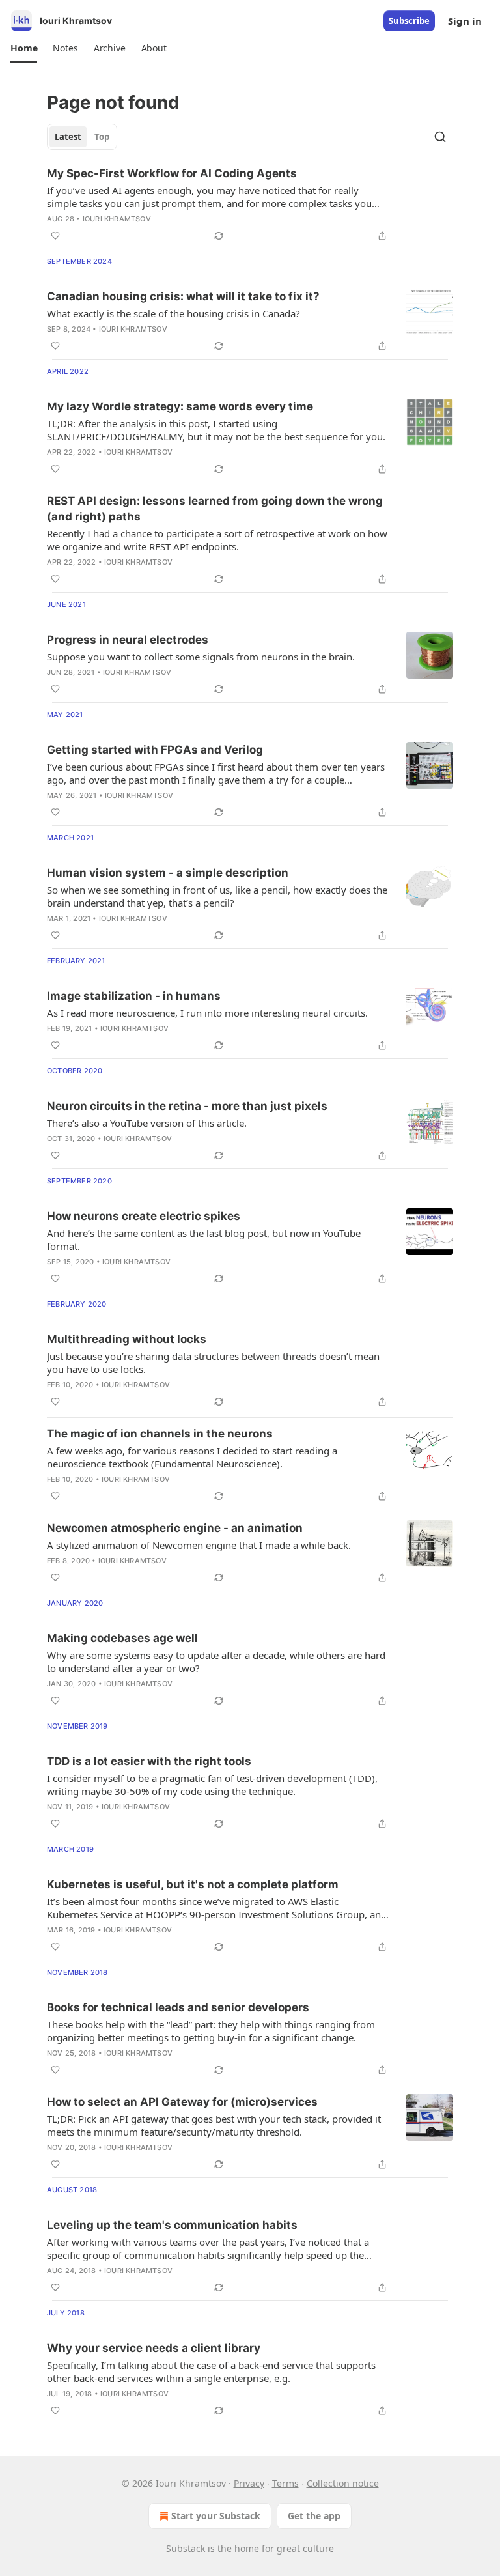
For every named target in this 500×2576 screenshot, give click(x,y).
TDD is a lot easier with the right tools (149, 1761)
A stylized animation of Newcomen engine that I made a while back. (199, 1545)
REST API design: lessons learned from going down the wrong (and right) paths (215, 509)
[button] (24, 48)
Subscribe (409, 21)
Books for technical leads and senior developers (178, 2007)
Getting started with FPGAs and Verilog (155, 750)
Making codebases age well (122, 1638)
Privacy (249, 2483)
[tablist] (82, 137)
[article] (250, 205)
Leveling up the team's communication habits (172, 2225)
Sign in (465, 21)
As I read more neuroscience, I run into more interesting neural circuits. (207, 1013)
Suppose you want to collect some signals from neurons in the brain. (201, 657)
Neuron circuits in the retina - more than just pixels (187, 1106)
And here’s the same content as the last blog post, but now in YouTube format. (204, 1239)
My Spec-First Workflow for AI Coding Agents (172, 173)
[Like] (55, 236)
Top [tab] (102, 137)
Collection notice (343, 2483)
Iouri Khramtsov (117, 219)
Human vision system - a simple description (168, 873)
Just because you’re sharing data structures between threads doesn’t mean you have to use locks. (213, 1363)
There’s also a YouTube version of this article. (147, 1123)
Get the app (314, 2516)
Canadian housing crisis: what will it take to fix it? (183, 296)
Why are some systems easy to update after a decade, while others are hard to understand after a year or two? (216, 1662)
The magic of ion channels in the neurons (160, 1434)
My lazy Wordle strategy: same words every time (180, 406)
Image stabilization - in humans (134, 996)
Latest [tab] (68, 137)
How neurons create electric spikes (144, 1216)
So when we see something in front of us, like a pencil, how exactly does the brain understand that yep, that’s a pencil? (217, 896)
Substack (186, 2548)
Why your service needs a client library (154, 2348)
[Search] (440, 137)
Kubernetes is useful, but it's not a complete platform (193, 1884)
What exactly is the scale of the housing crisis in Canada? (174, 313)
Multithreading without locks (127, 1339)
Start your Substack (216, 2516)
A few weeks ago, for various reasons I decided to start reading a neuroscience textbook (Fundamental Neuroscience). (192, 1457)
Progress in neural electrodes (128, 640)
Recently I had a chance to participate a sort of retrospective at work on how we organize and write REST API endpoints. (217, 540)
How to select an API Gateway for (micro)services (182, 2102)
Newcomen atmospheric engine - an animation (175, 1528)
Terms (285, 2483)
